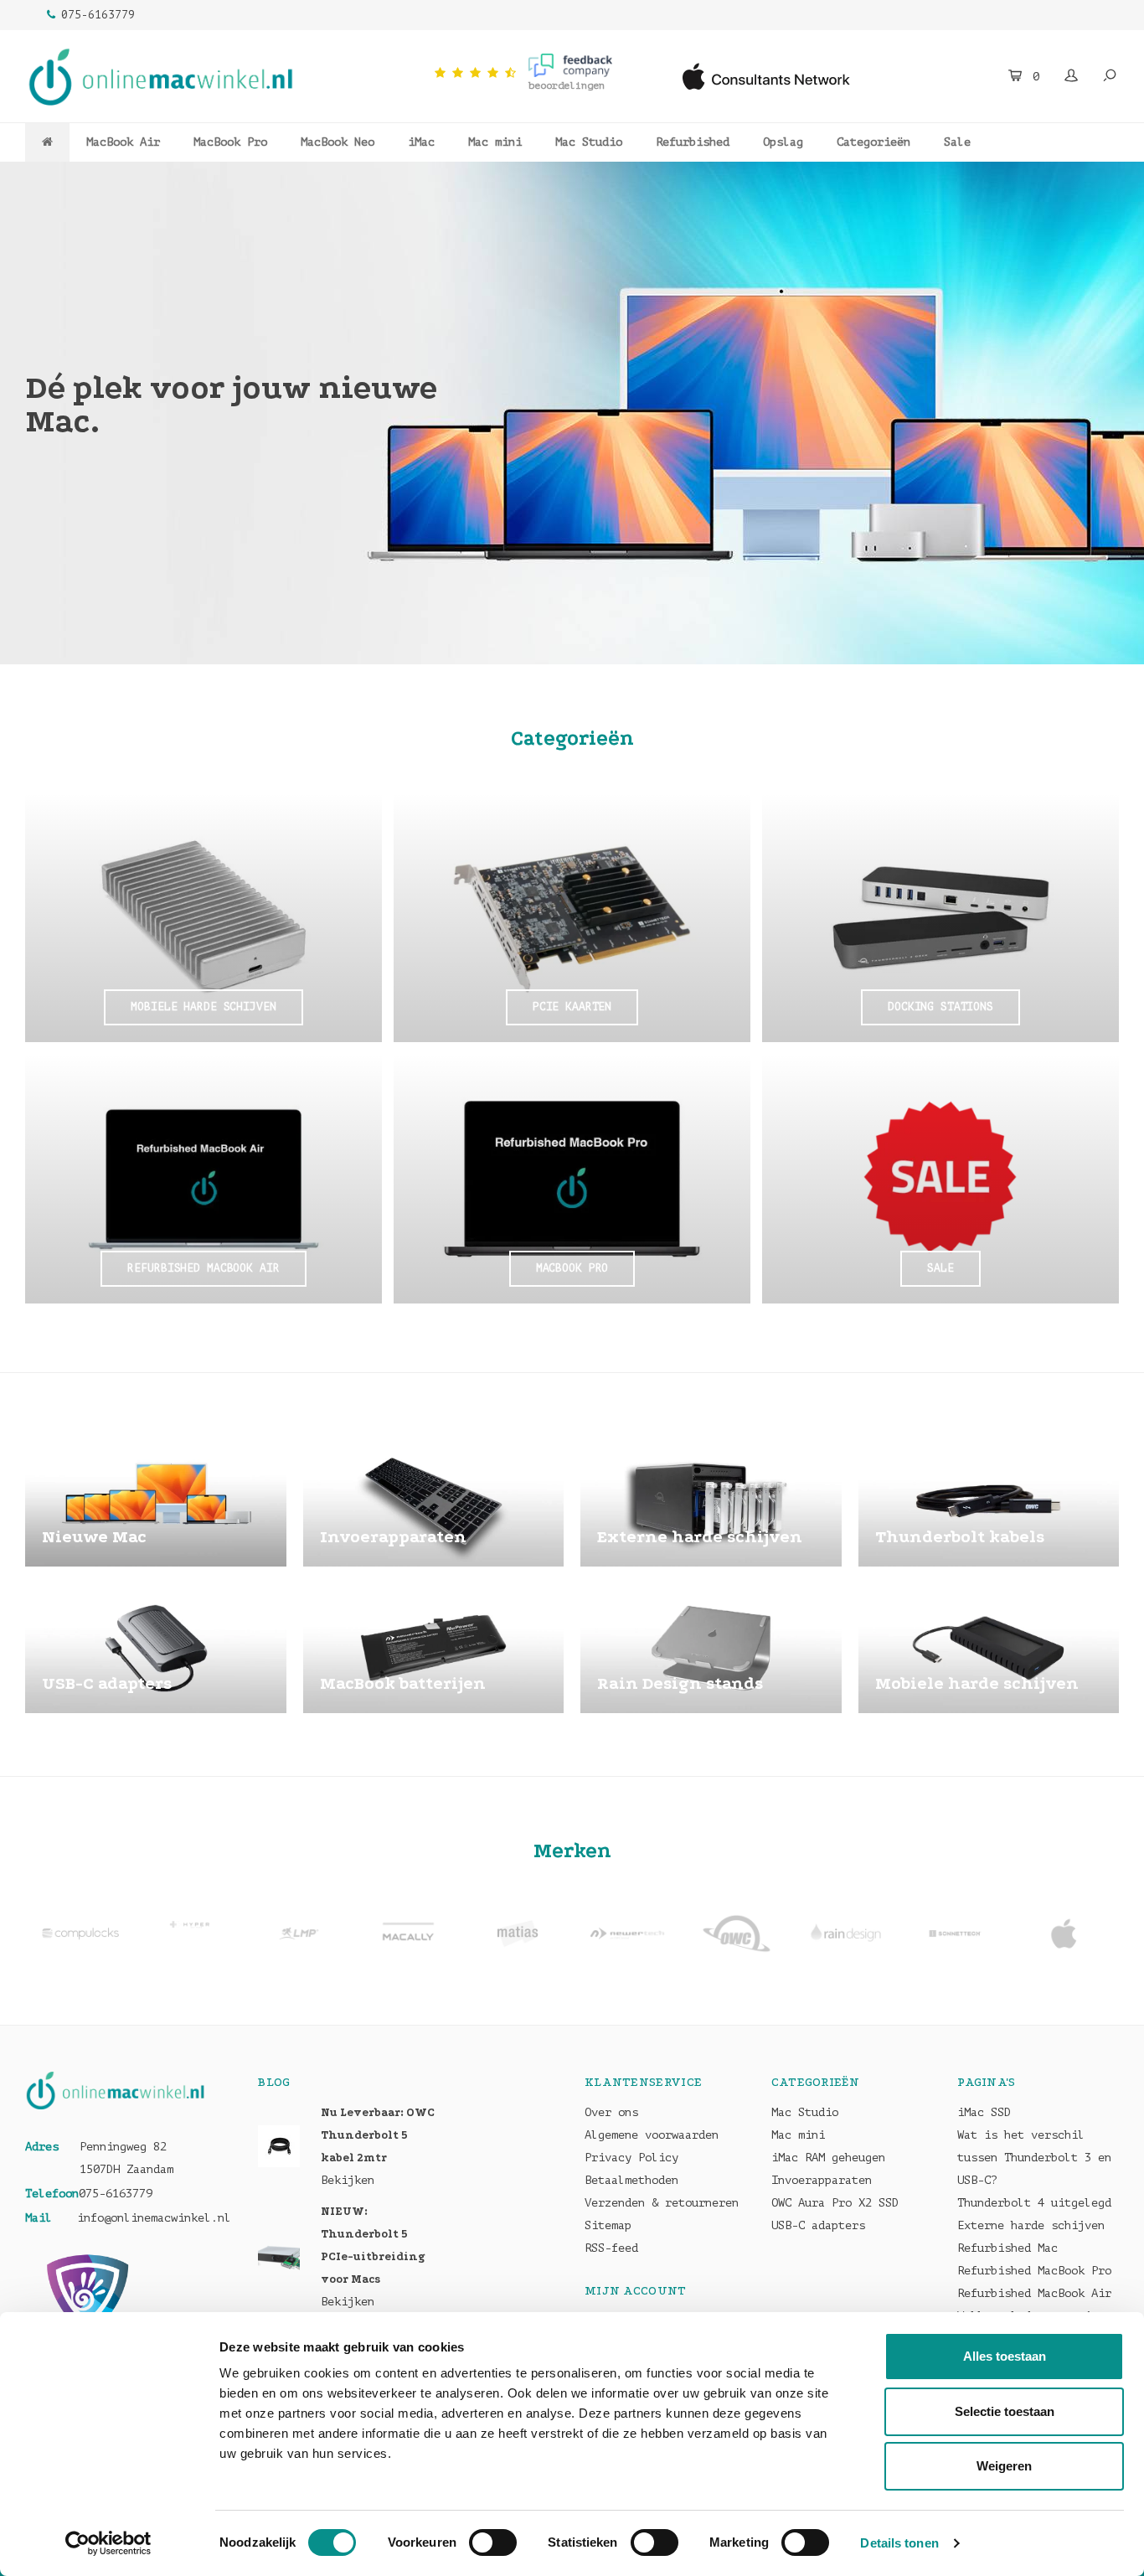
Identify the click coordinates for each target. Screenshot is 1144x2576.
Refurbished (693, 142)
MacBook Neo (338, 142)
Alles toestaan (1005, 2356)
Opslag (783, 142)
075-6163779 (98, 15)
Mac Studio (589, 142)
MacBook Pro (230, 142)
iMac (421, 142)
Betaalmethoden (631, 2180)
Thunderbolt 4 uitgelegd (1034, 2203)
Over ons (611, 2112)
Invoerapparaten (822, 2180)
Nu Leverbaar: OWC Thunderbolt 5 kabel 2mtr (378, 2135)
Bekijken (348, 2180)
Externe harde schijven (1031, 2225)
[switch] (493, 2542)
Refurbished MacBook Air (1034, 2293)
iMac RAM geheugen (828, 2158)
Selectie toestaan (1005, 2411)
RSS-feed (611, 2248)
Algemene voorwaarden (652, 2135)
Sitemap (608, 2225)
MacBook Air (123, 142)
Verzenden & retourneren (662, 2203)
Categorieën (873, 142)
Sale (957, 142)
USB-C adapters (818, 2225)
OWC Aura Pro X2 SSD (835, 2203)
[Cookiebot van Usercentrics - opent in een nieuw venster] (108, 2543)
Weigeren (1004, 2466)
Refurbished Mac (1007, 2248)
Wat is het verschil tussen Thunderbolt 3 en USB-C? (1034, 2158)
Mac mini (495, 142)
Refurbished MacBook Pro (1034, 2271)
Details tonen (899, 2543)
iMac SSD (984, 2112)
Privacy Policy (631, 2158)
